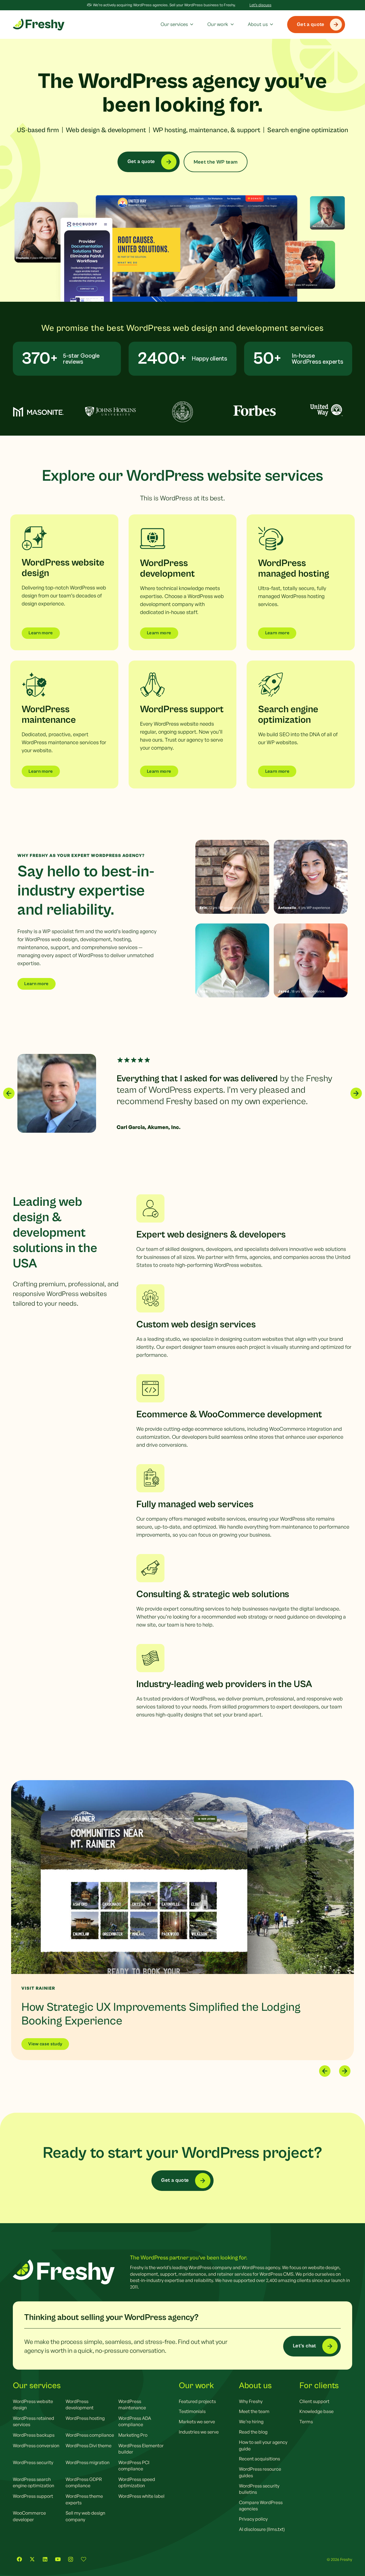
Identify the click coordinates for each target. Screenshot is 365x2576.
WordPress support (33, 2496)
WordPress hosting (85, 2418)
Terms (306, 2422)
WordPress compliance (90, 2435)
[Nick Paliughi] (232, 960)
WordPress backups (34, 2435)
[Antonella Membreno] (311, 877)
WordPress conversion (36, 2446)
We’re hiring (251, 2422)
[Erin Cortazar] (232, 877)
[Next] (356, 1093)
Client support (314, 2401)
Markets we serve (197, 2422)
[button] (190, 25)
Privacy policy (253, 2519)
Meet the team (254, 2411)
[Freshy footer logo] (64, 2272)
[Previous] (9, 1093)
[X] (32, 2559)
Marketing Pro (133, 2435)
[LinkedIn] (45, 2559)
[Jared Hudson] (311, 960)
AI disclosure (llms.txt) (262, 2529)
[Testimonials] (83, 2559)
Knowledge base (317, 2411)
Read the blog (253, 2432)
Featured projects (197, 2401)
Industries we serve (199, 2432)
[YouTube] (58, 2559)
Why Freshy (251, 2401)
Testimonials (192, 2411)
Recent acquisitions (259, 2459)
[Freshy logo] (39, 25)
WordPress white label (141, 2496)
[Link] (64, 582)
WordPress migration (88, 2462)
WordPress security (33, 2462)
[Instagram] (71, 2559)
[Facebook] (19, 2559)
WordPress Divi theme (89, 2446)
